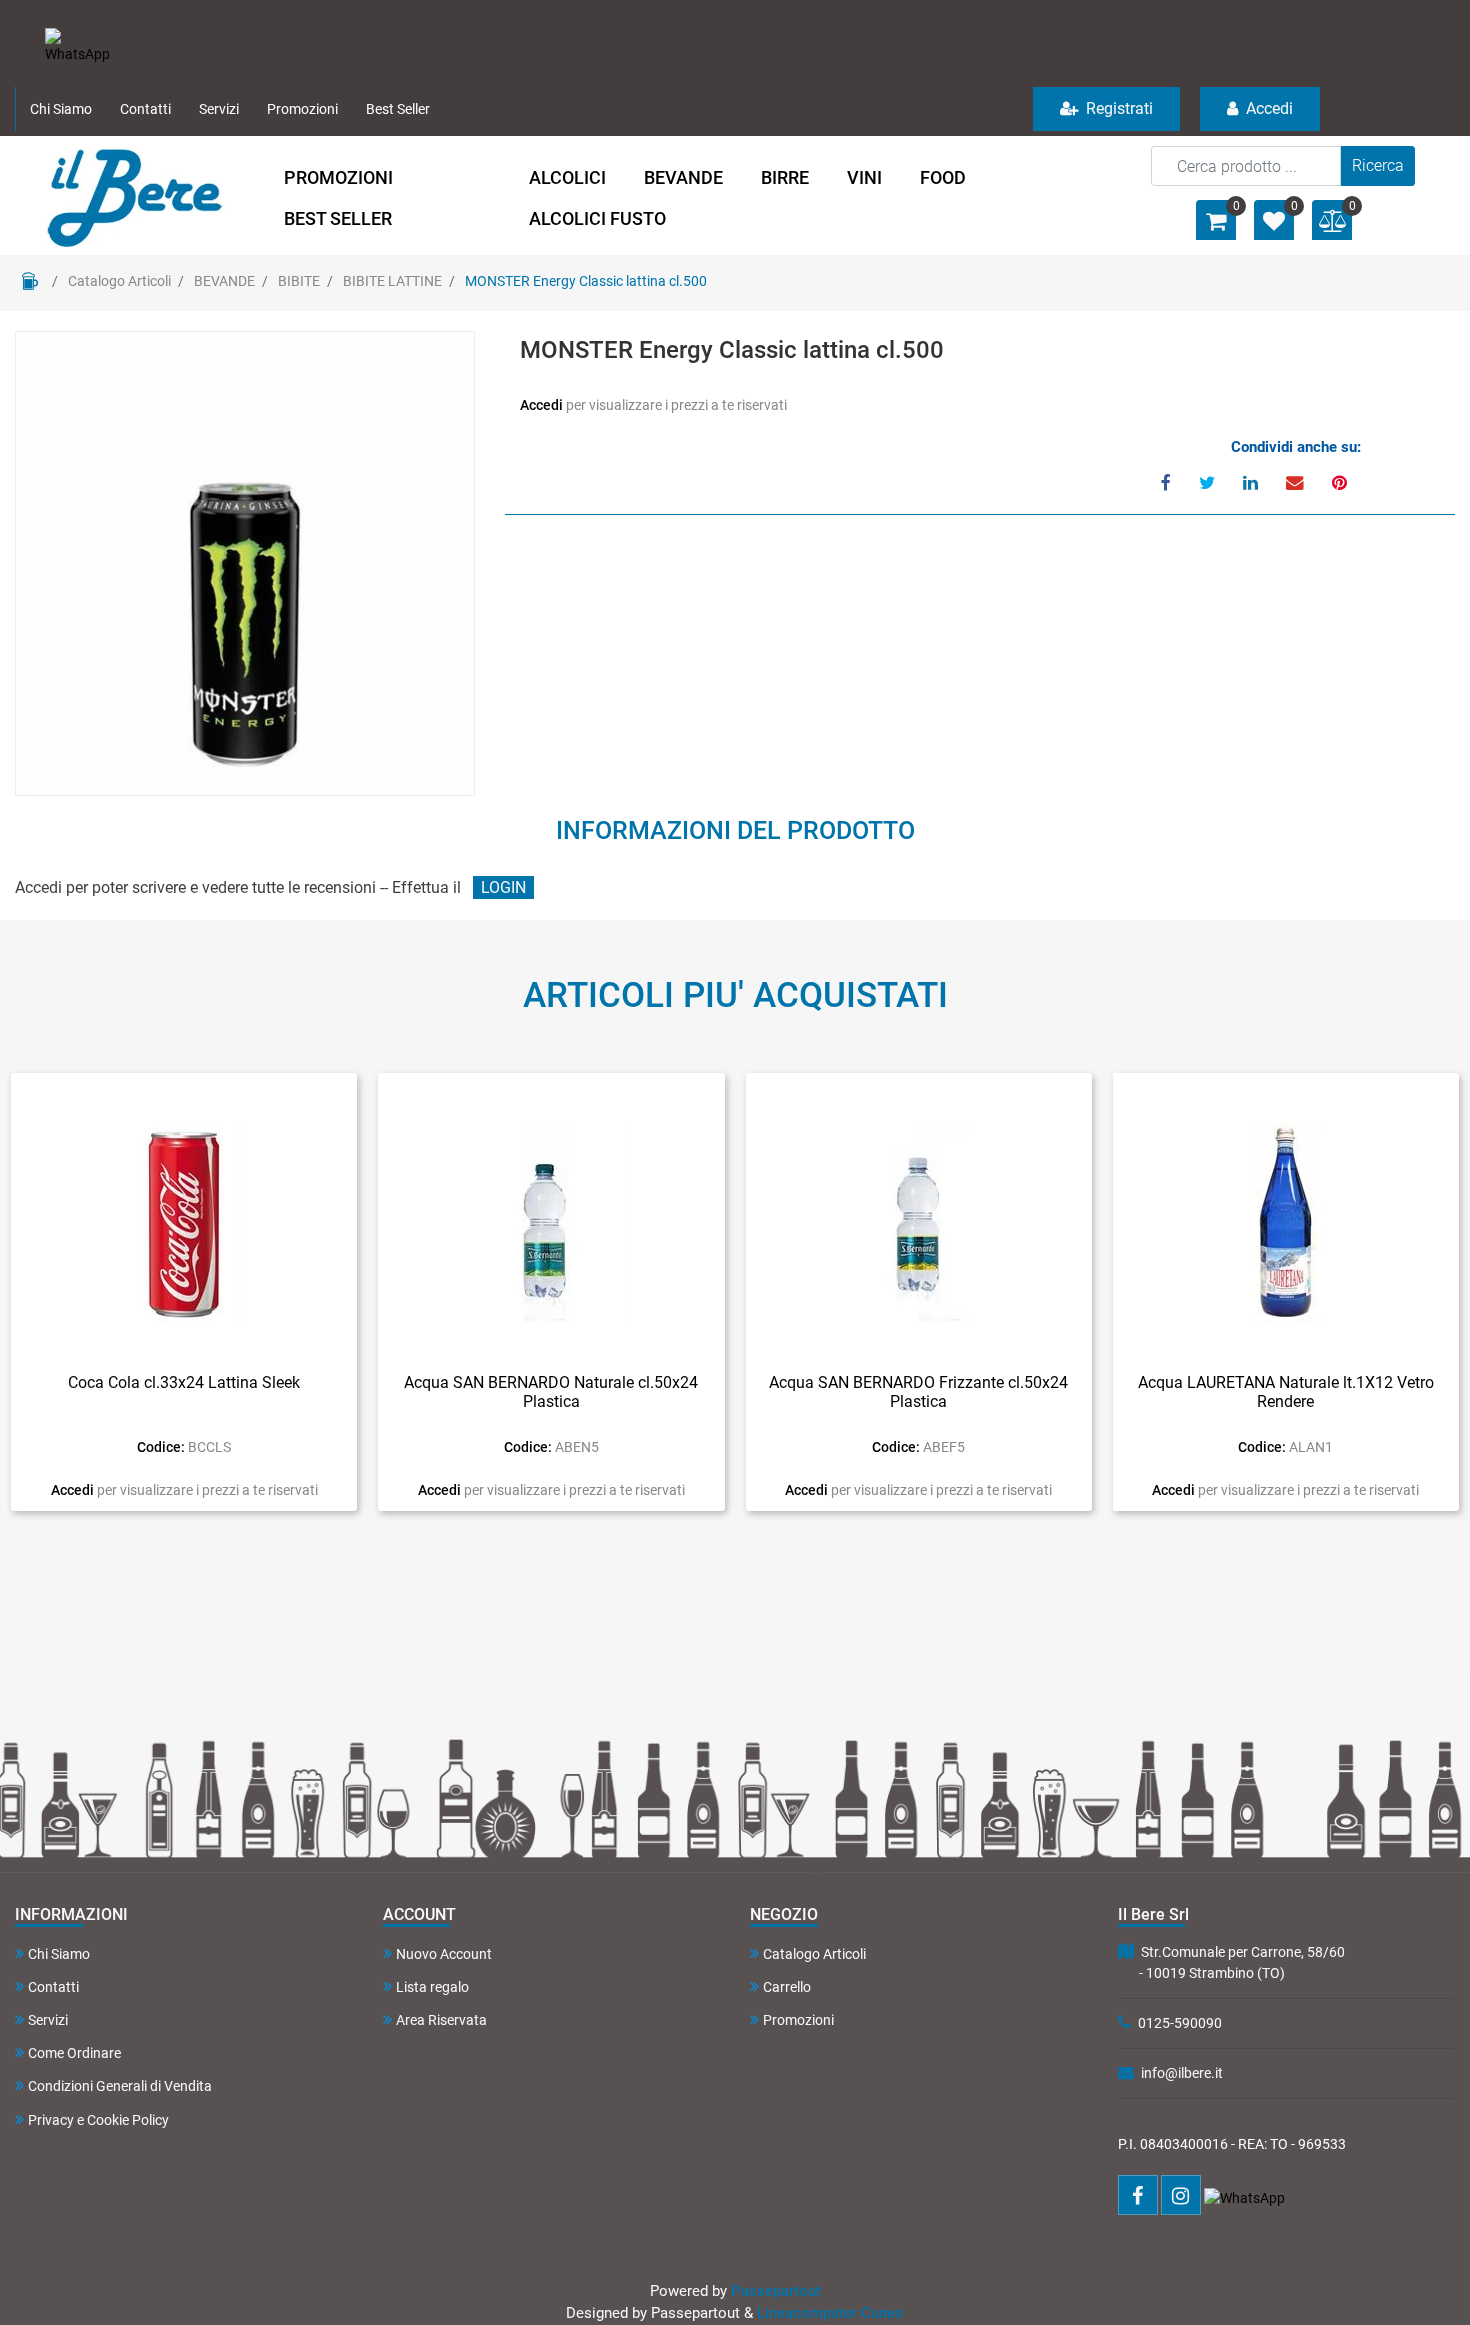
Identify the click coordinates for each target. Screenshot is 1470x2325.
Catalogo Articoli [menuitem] (814, 1954)
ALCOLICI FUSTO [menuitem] (597, 218)
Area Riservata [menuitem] (441, 2020)
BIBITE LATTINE (392, 281)
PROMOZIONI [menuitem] (338, 177)
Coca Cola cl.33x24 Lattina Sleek (184, 1382)
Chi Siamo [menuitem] (61, 109)
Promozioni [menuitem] (302, 109)
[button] (1378, 166)
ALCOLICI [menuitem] (567, 177)
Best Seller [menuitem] (398, 109)
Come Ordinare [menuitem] (74, 2053)
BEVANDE (224, 281)
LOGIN (503, 887)
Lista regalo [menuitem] (432, 1987)
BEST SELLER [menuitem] (338, 218)
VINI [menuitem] (864, 177)
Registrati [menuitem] (1117, 108)
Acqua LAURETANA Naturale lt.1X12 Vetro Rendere (1286, 1392)
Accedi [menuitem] (1267, 108)
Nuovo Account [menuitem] (444, 1954)
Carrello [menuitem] (787, 1987)
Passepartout (776, 2291)
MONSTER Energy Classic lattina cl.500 (586, 281)
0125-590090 (1180, 2023)
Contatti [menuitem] (145, 109)
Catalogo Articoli (119, 281)
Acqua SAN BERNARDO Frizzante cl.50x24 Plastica (918, 1392)
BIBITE (299, 281)
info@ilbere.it (1182, 2073)
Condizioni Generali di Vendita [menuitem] (120, 2086)
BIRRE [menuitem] (785, 177)
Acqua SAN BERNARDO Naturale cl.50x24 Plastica (551, 1392)
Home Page (30, 281)
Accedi (543, 405)
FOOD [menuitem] (943, 177)
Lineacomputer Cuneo (830, 2313)
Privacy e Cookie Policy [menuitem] (98, 2120)
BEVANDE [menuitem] (683, 177)
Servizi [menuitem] (219, 109)
